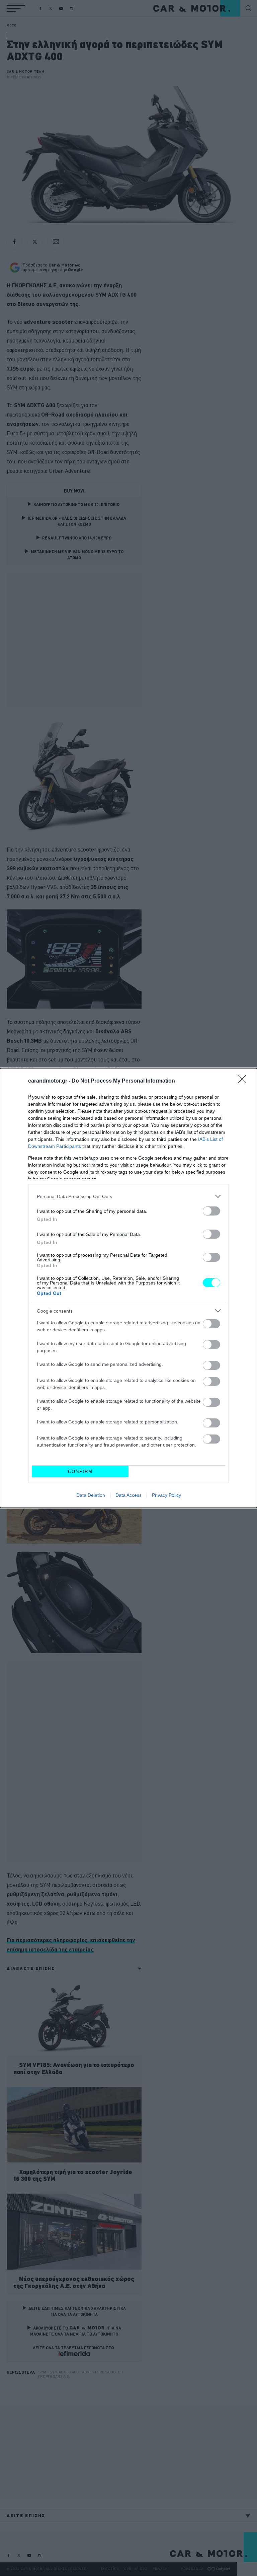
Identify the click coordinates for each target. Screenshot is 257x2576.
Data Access (128, 1495)
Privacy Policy (166, 1495)
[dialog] (128, 1288)
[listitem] (128, 1196)
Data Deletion (91, 1495)
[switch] (211, 1211)
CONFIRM (80, 1471)
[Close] (244, 1081)
